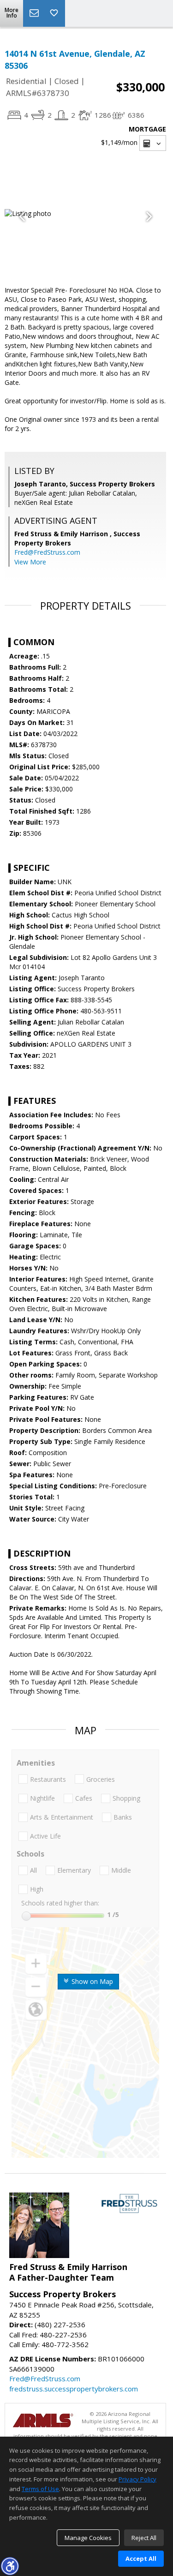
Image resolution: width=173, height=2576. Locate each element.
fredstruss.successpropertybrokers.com (74, 2389)
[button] (10, 2566)
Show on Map (91, 1981)
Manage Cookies (88, 2538)
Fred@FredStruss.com (47, 552)
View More (30, 562)
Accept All (141, 2558)
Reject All (144, 2538)
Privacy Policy (137, 2479)
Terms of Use (40, 2489)
